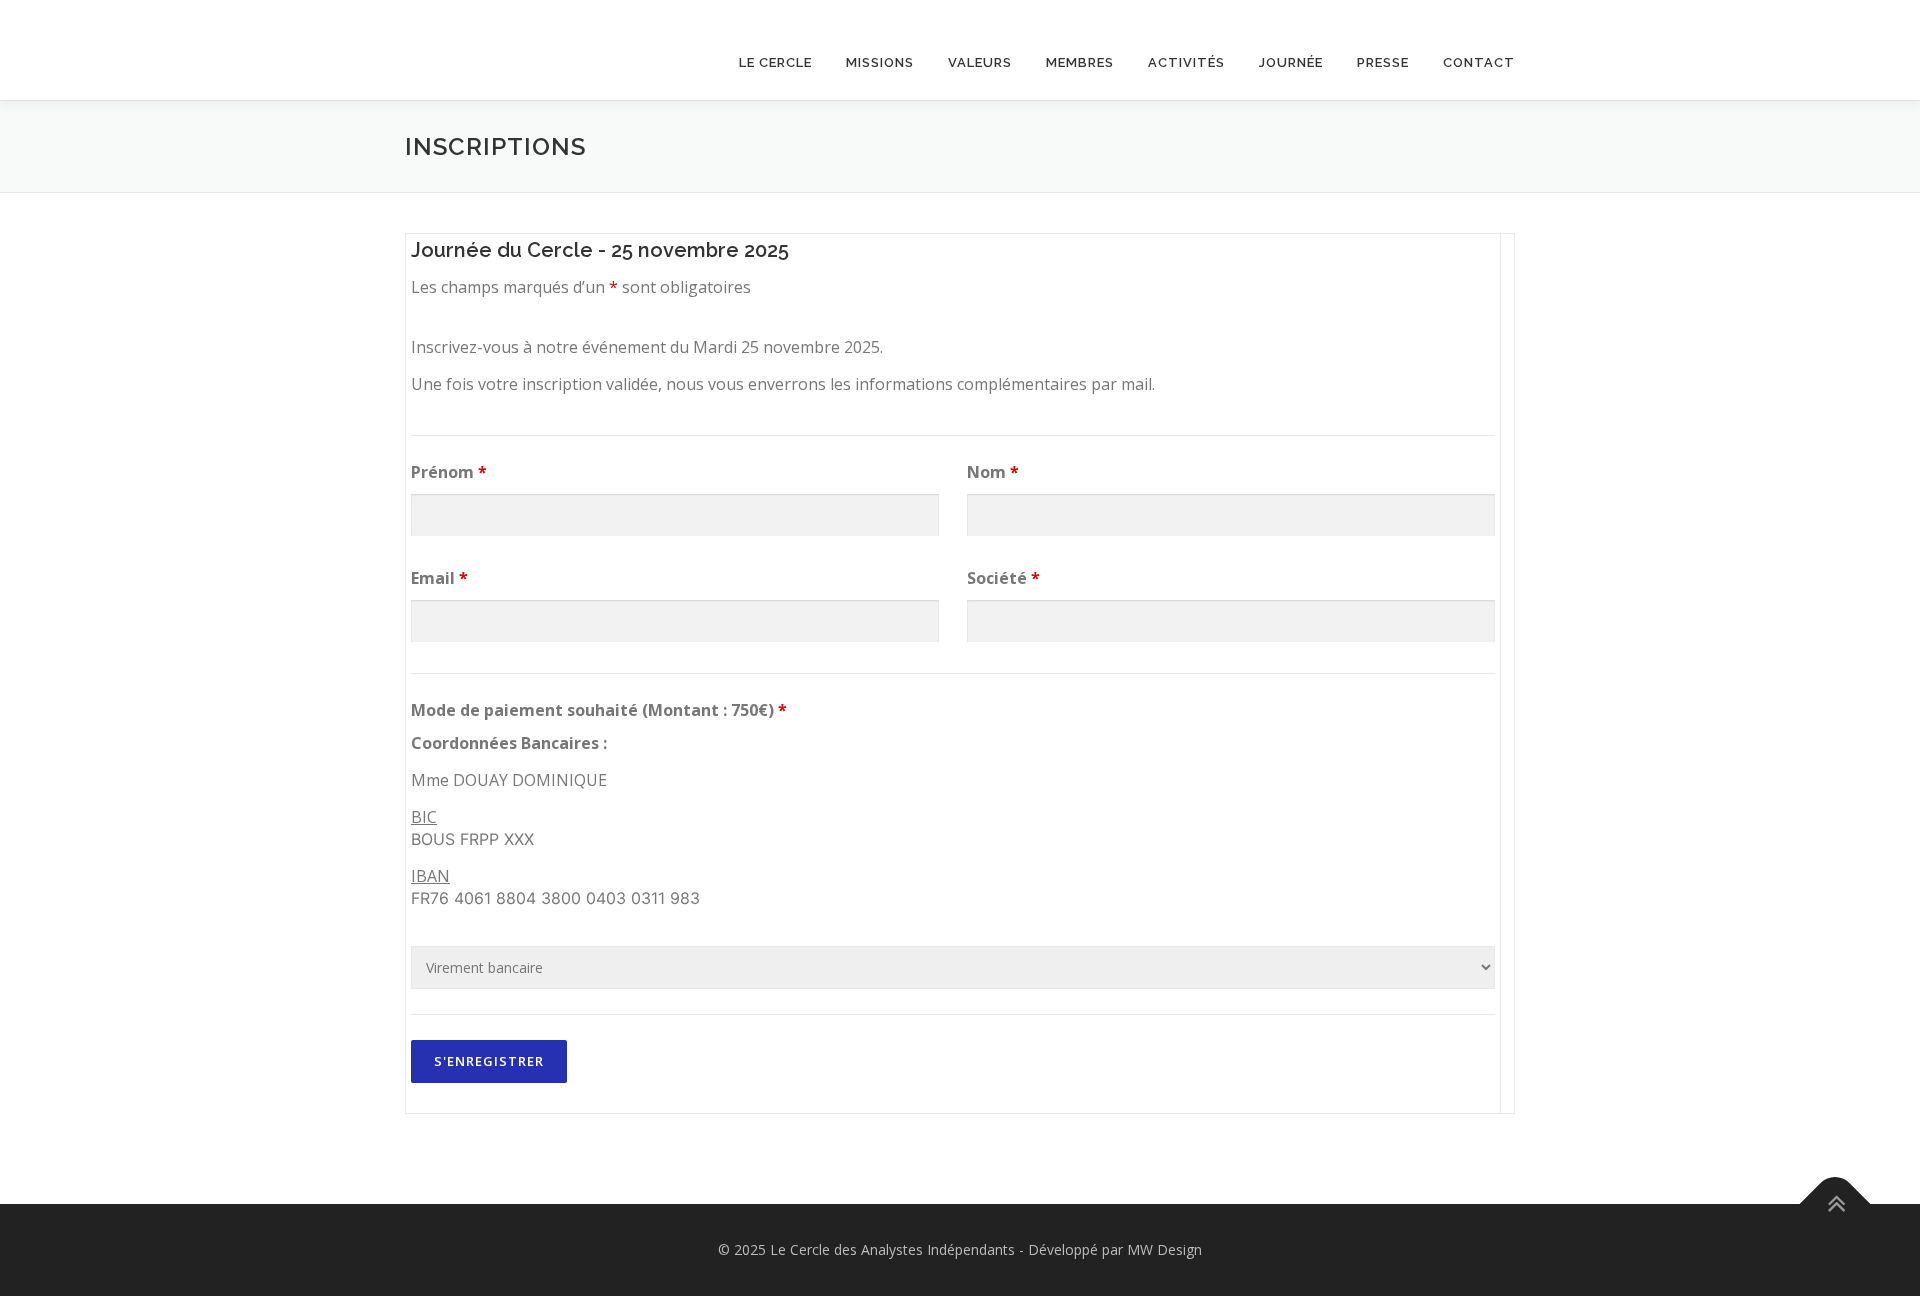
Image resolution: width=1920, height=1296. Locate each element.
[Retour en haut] (1835, 1203)
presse (1383, 62)
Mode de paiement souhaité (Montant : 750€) (599, 710)
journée (1291, 62)
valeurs (980, 62)
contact (1479, 62)
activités (1186, 62)
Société (1003, 578)
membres (1080, 62)
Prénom (449, 472)
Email (439, 578)
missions (880, 62)
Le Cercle (775, 62)
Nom (993, 472)
